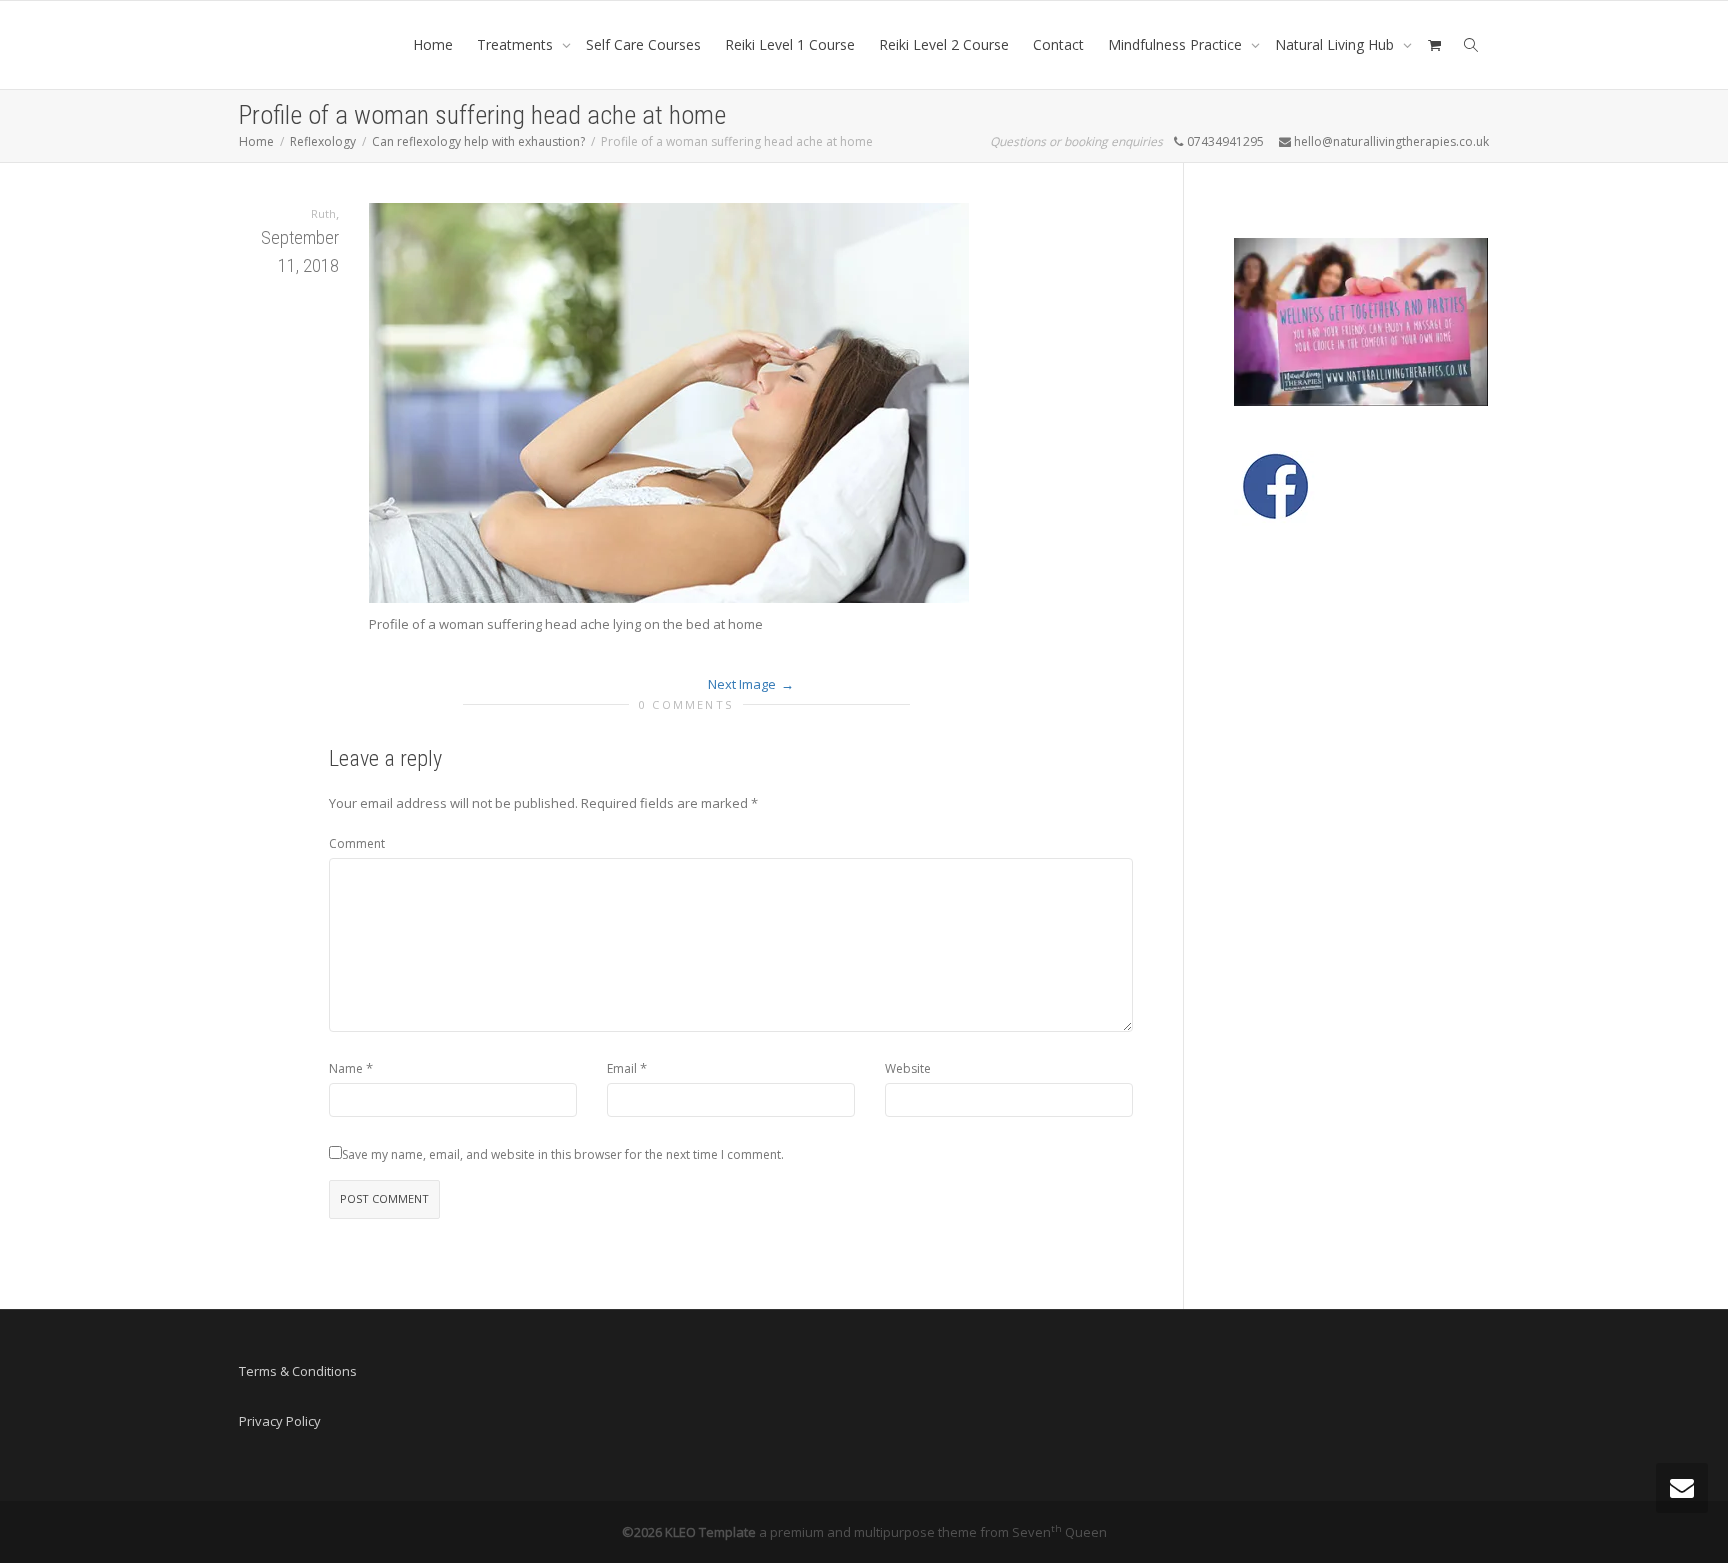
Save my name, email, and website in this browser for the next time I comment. (563, 1154)
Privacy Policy (280, 1421)
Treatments (517, 44)
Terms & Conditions (298, 1371)
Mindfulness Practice (1177, 44)
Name (346, 1068)
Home (433, 44)
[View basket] (1434, 45)
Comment (357, 843)
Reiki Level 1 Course (790, 44)
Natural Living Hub (1336, 44)
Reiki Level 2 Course (944, 44)
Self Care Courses (643, 44)
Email (622, 1068)
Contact (1058, 44)
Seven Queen (1059, 1532)
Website (908, 1068)
